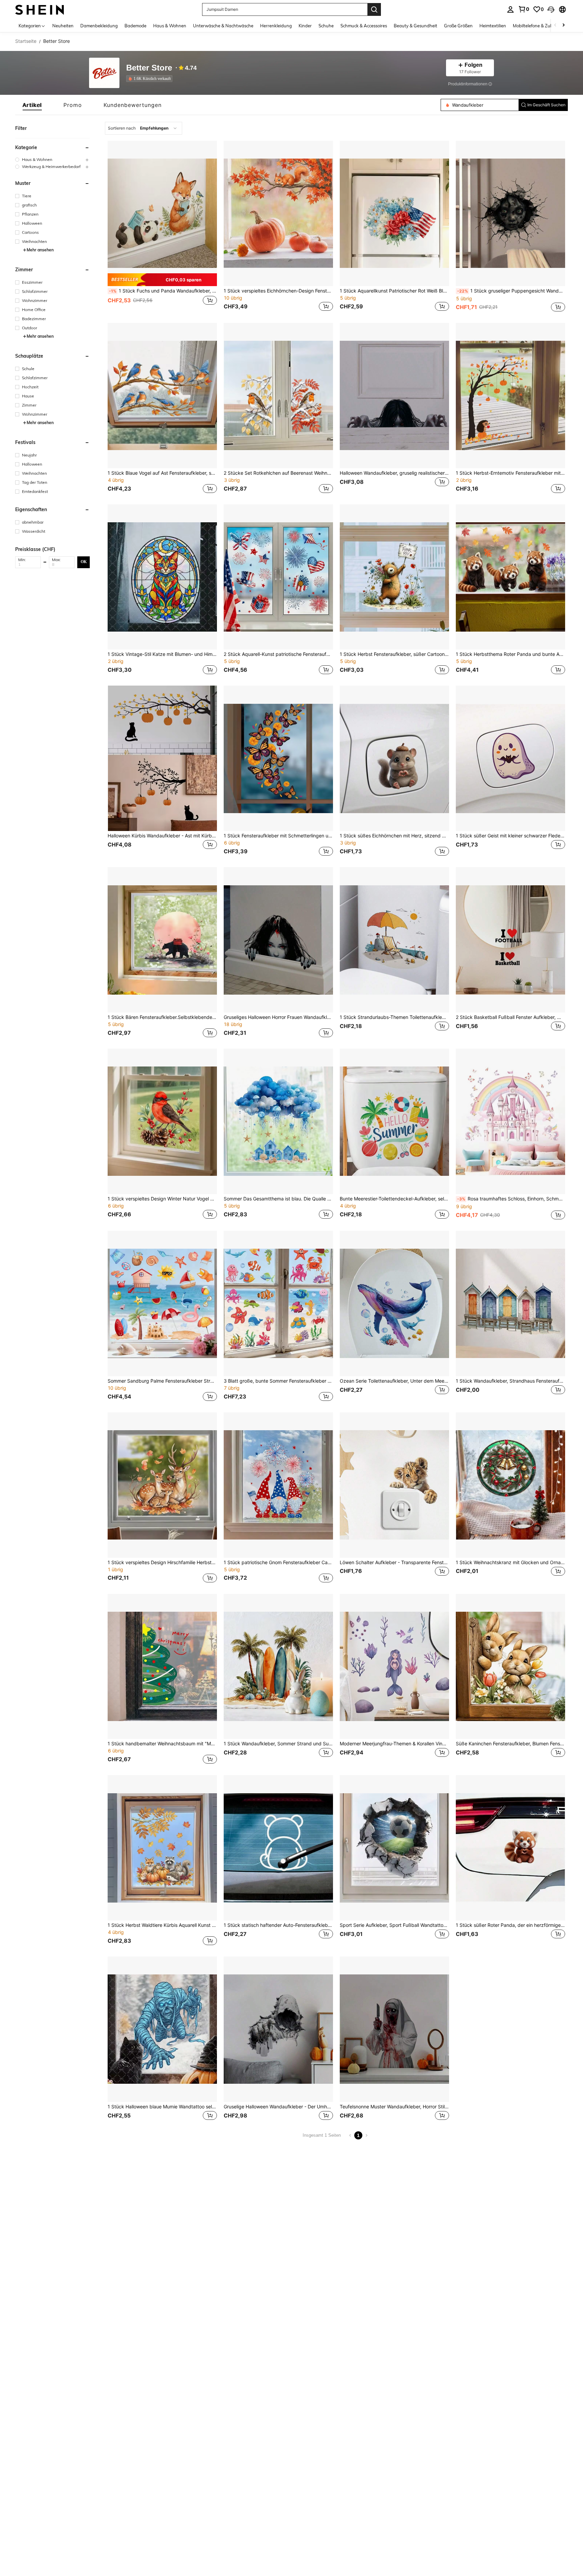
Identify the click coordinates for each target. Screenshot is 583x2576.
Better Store (149, 68)
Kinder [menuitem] (305, 26)
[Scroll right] (563, 25)
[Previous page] (350, 2135)
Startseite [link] (26, 41)
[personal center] (510, 9)
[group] (52, 159)
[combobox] (144, 128)
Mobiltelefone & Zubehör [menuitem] (537, 26)
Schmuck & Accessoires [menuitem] (364, 26)
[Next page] (366, 2135)
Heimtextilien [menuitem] (493, 26)
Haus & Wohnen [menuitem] (170, 26)
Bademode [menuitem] (135, 26)
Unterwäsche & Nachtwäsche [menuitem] (223, 26)
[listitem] (151, 79)
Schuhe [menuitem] (326, 26)
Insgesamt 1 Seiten (322, 2135)
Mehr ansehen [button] (40, 250)
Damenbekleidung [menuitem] (99, 26)
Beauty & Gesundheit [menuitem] (415, 26)
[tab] (32, 105)
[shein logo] (40, 9)
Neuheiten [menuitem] (63, 26)
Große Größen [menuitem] (458, 26)
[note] (162, 280)
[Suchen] (374, 9)
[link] (524, 9)
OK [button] (84, 562)
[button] (551, 9)
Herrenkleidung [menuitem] (276, 26)
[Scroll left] (555, 25)
